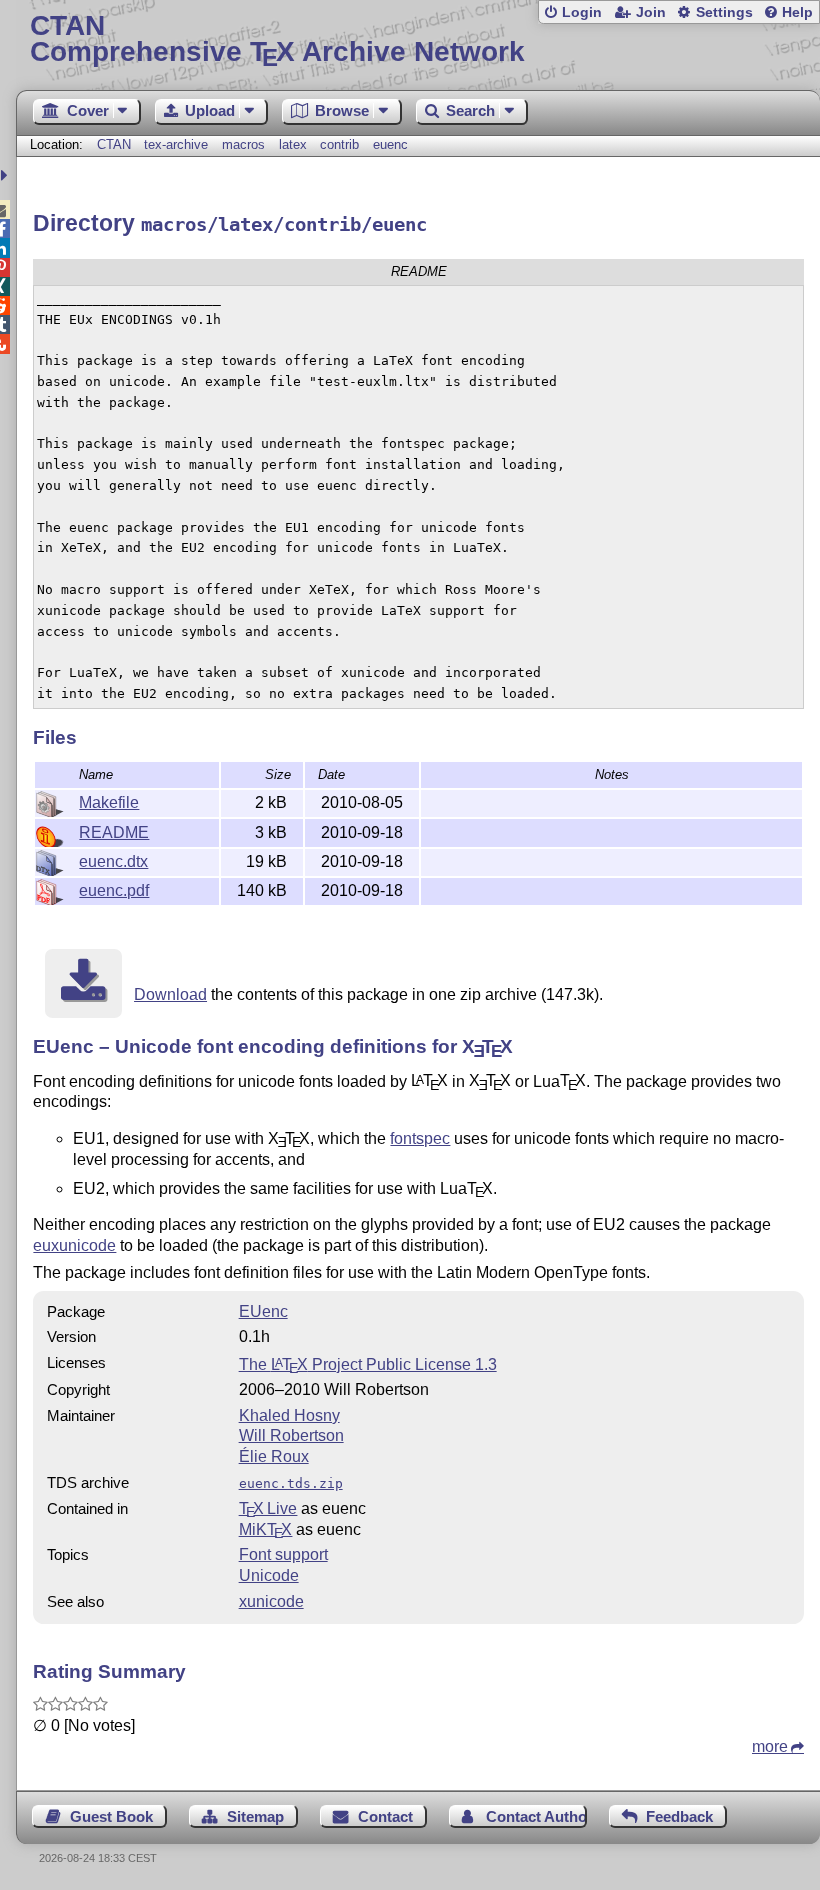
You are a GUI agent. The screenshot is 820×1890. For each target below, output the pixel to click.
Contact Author (536, 1816)
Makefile (109, 802)
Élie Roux (274, 1456)
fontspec (420, 1138)
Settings (724, 12)
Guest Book (111, 1816)
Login (582, 12)
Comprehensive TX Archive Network (277, 39)
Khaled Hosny (289, 1415)
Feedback (679, 1816)
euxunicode (74, 1245)
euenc (390, 144)
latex (293, 144)
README (114, 832)
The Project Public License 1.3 (368, 1364)
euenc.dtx (113, 861)
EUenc (263, 1311)
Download (170, 994)
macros (243, 144)
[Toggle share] (6, 175)
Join (651, 12)
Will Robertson (291, 1435)
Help (797, 12)
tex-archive (176, 144)
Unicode (269, 1575)
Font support (283, 1554)
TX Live (268, 1508)
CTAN (114, 144)
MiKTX (266, 1529)
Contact (385, 1816)
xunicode (271, 1601)
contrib (339, 144)
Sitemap (255, 1816)
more (770, 1746)
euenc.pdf (114, 890)
